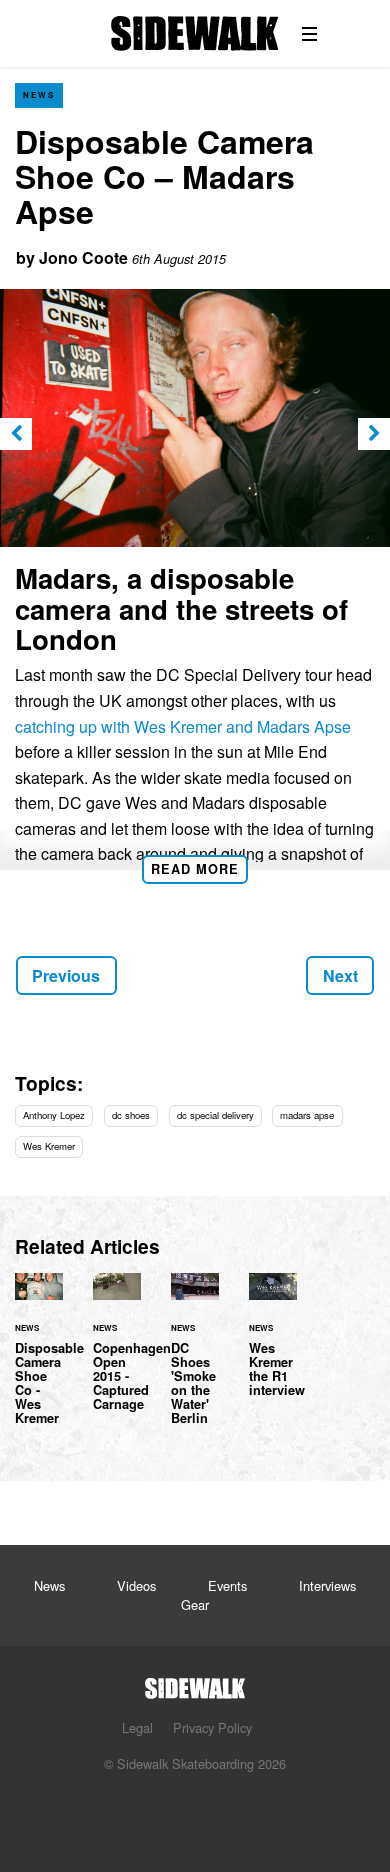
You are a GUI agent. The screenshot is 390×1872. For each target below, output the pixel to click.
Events (227, 1585)
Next (340, 975)
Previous (66, 975)
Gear (195, 1604)
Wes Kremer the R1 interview (273, 1347)
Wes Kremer (49, 1146)
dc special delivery (215, 1115)
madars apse (307, 1115)
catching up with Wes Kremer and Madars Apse (183, 726)
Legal (137, 1727)
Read (195, 869)
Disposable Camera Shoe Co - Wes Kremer (39, 1361)
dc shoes (131, 1115)
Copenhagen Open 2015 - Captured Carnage (117, 1354)
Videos (136, 1585)
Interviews (327, 1585)
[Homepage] (195, 1682)
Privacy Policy (212, 1727)
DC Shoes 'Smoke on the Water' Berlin (195, 1361)
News (39, 94)
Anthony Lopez (54, 1115)
